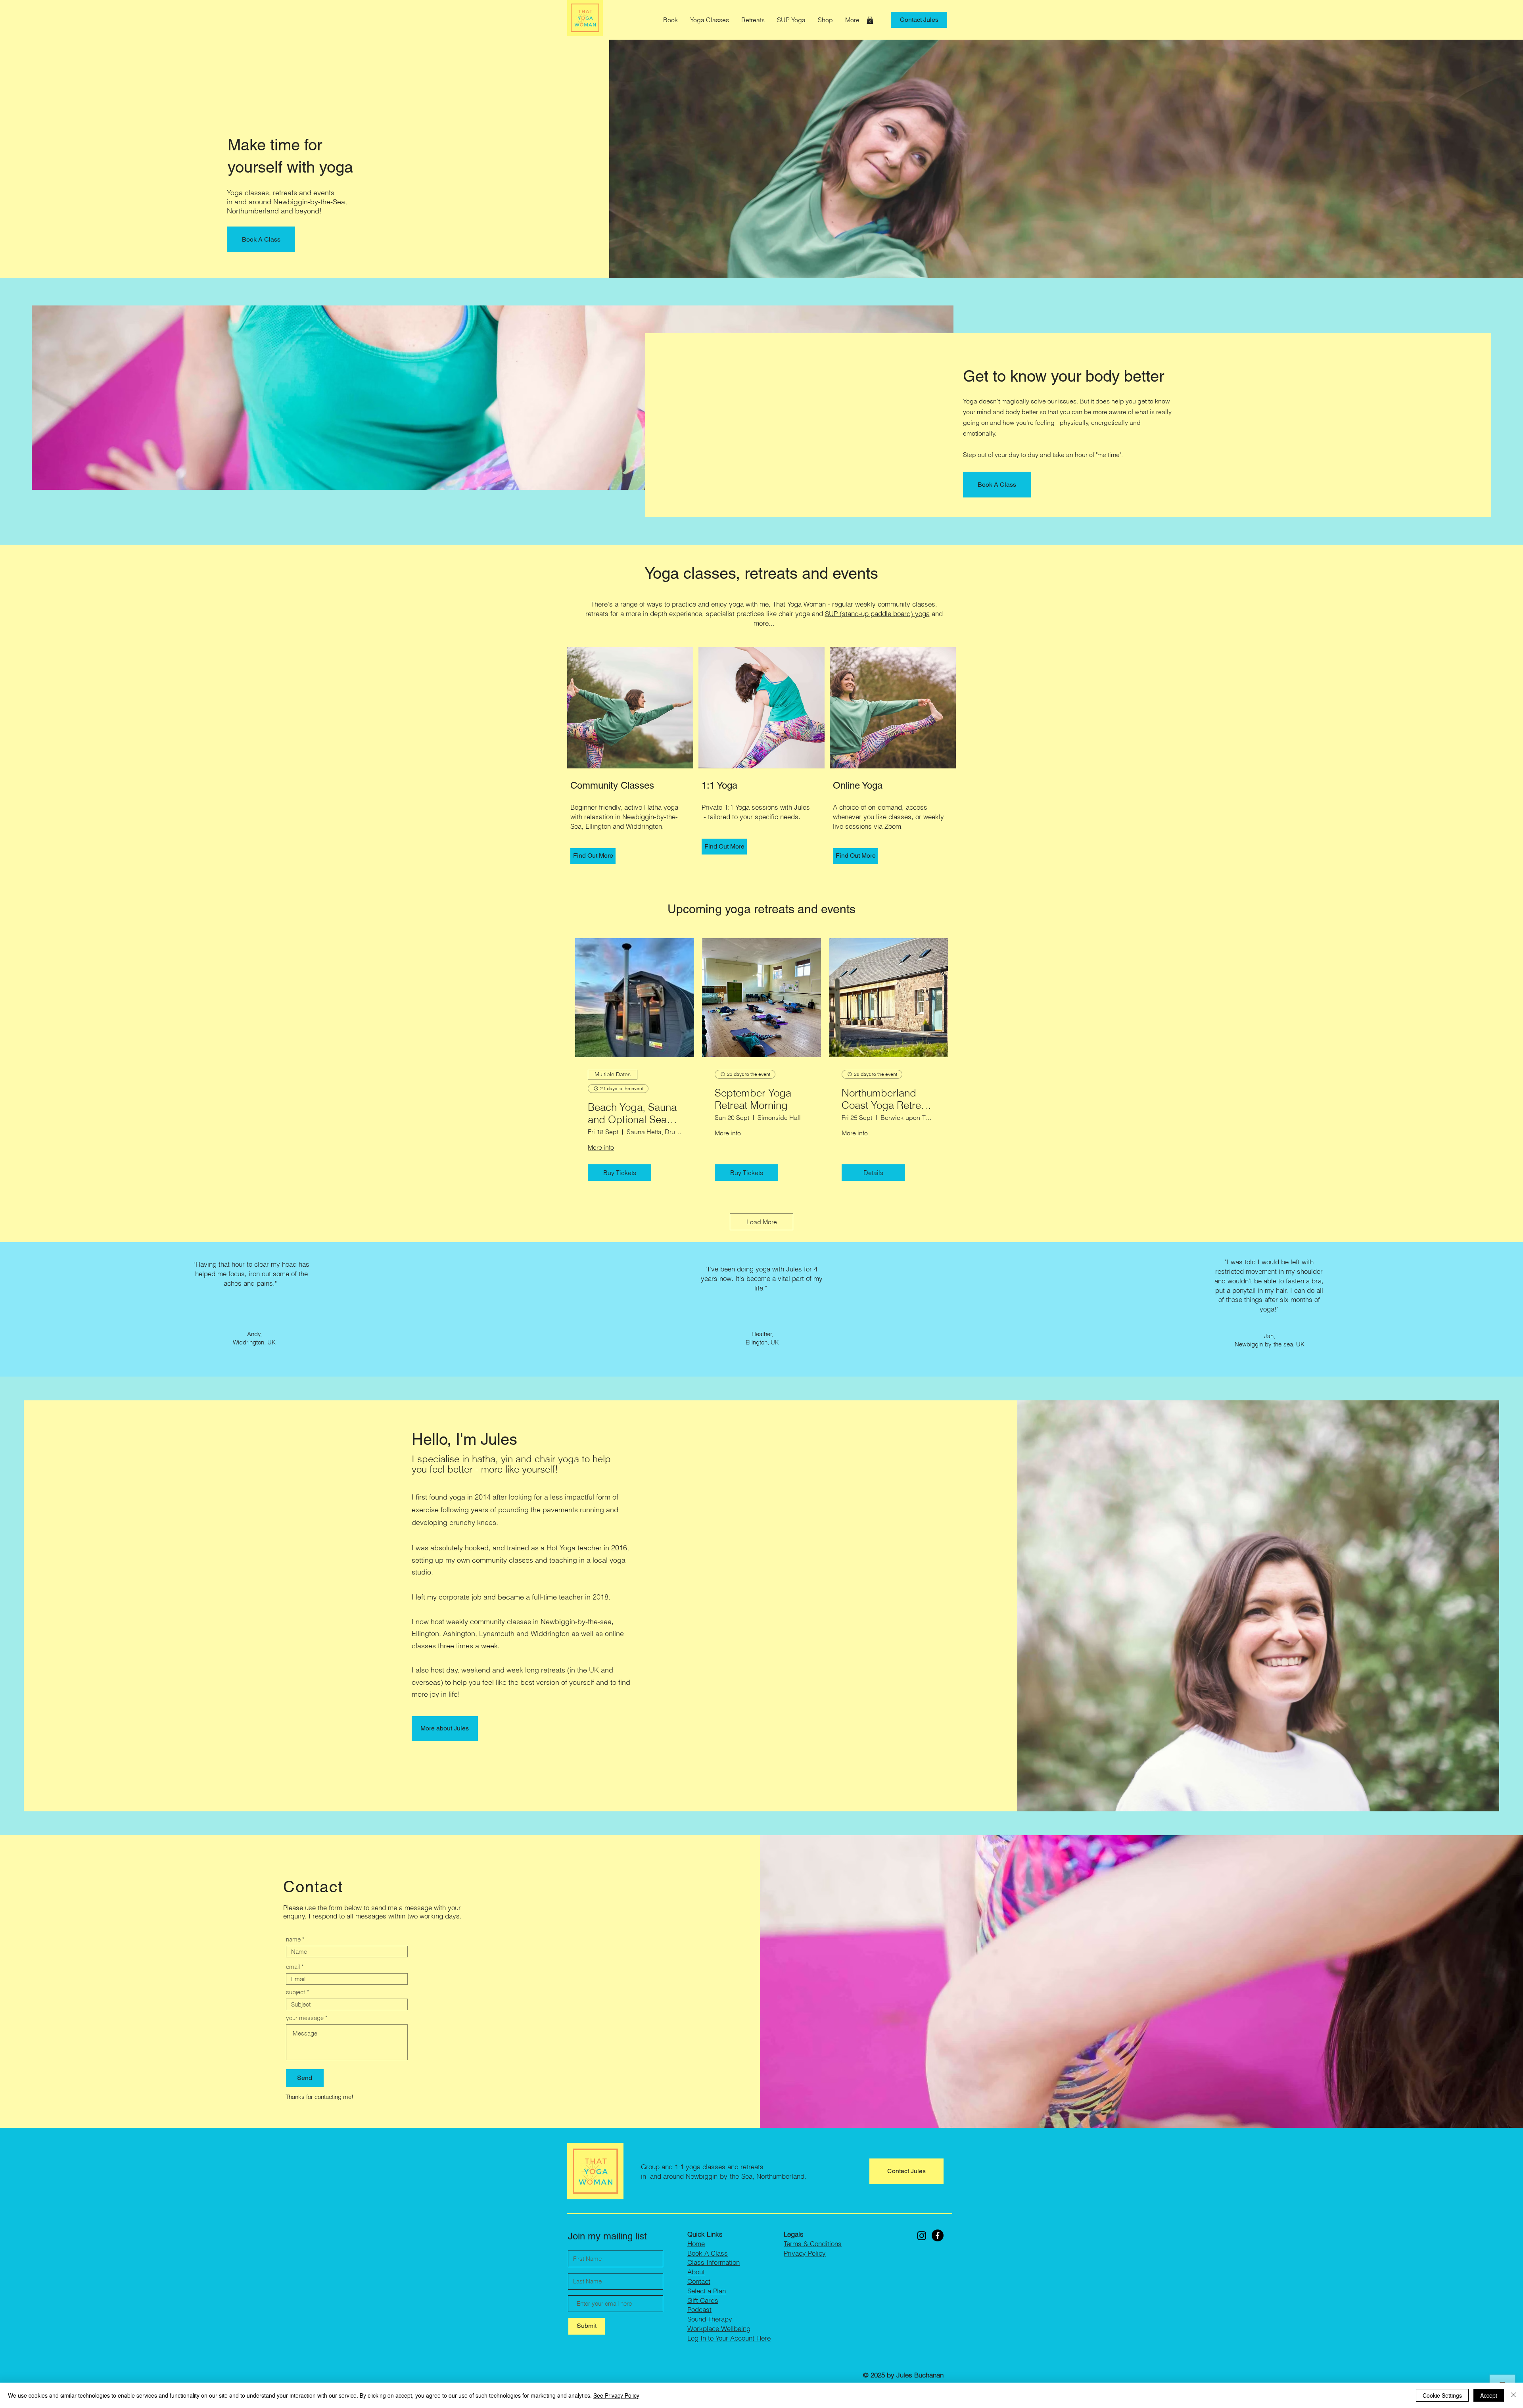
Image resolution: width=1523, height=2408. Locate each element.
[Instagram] (922, 2235)
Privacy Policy (805, 2253)
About (696, 2272)
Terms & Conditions (813, 2244)
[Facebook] (938, 2235)
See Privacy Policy (616, 2395)
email (293, 1967)
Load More (762, 1222)
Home (696, 2244)
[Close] (1513, 2395)
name (293, 1939)
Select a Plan (707, 2291)
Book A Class (708, 2253)
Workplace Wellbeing (719, 2328)
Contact (699, 2281)
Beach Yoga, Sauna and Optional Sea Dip (632, 1114)
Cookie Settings (1442, 2395)
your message (305, 2018)
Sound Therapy (710, 2319)
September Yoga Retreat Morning (753, 1099)
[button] (710, 20)
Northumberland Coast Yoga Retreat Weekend (885, 1099)
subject (295, 1992)
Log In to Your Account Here (729, 2338)
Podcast (699, 2309)
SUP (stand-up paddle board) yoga (877, 614)
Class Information (714, 2262)
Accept (1489, 2395)
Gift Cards (703, 2300)
